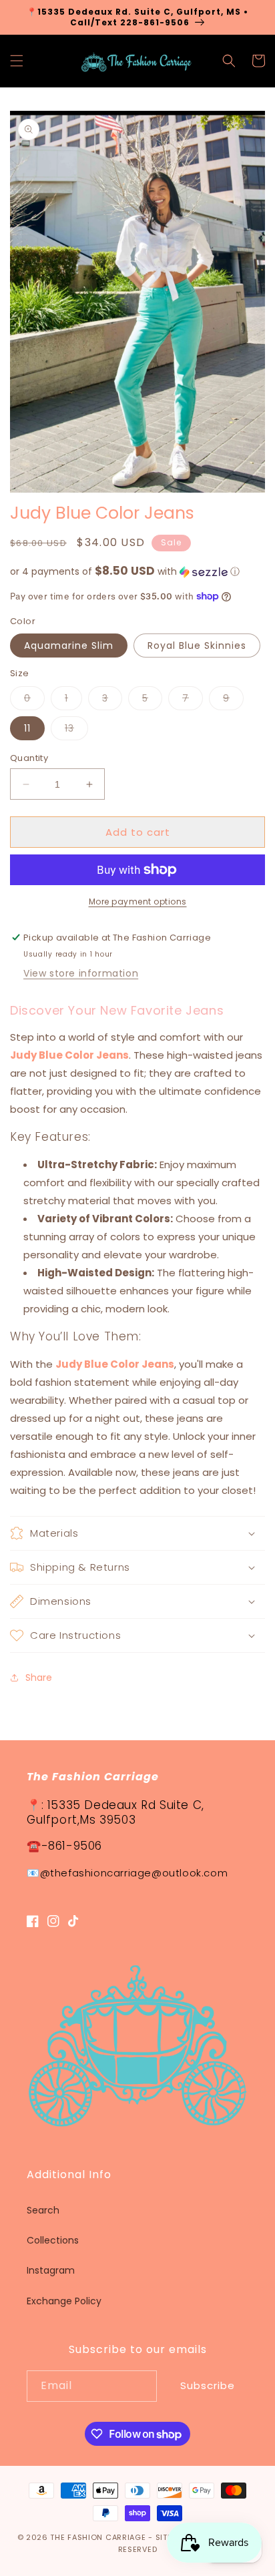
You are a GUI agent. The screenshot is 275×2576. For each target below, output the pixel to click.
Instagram (51, 2270)
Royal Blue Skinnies (197, 646)
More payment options (138, 901)
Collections (53, 2240)
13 (76, 731)
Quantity (29, 758)
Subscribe (208, 2385)
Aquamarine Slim (69, 646)
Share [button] (39, 1678)
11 (27, 728)
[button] (17, 61)
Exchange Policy (64, 2301)
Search (43, 2210)
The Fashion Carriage (98, 2537)
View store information (81, 973)
